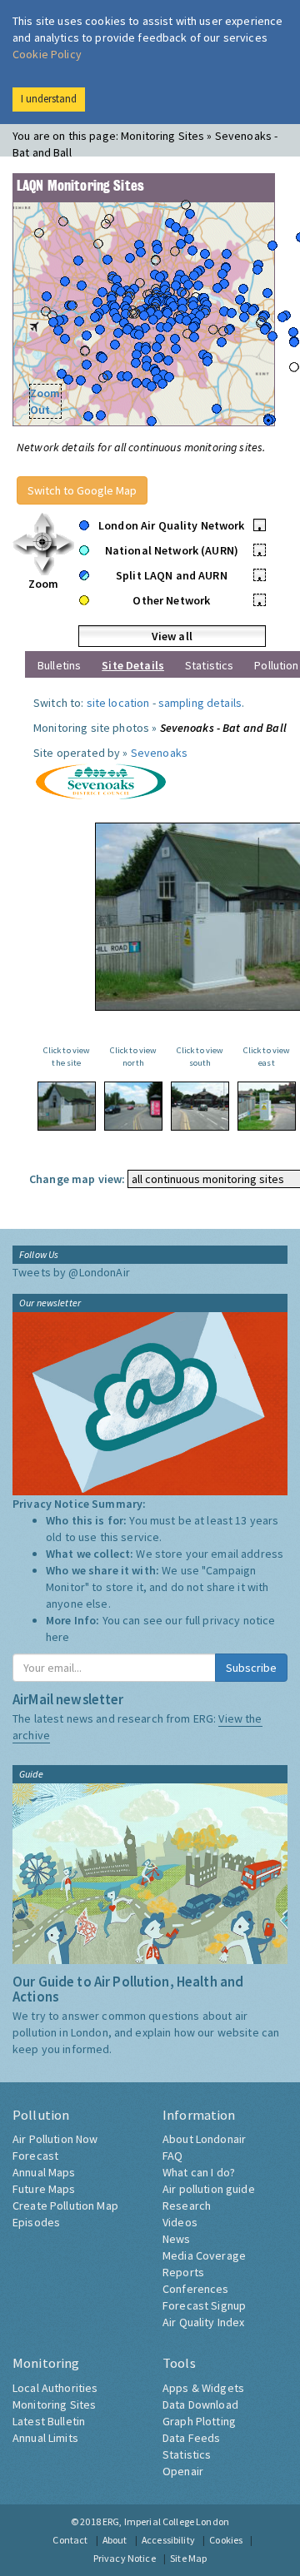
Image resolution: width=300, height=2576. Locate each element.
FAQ (172, 2156)
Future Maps (44, 2189)
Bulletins (59, 665)
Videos (180, 2222)
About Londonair (204, 2139)
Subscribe (251, 1668)
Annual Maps (44, 2172)
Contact (70, 2540)
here (58, 1637)
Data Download (200, 2404)
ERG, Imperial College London (166, 2521)
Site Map (188, 2558)
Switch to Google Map (82, 490)
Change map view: (77, 1179)
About (115, 2540)
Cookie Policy (47, 54)
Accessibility (168, 2540)
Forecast (35, 2156)
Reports (183, 2272)
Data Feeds (191, 2438)
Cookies (226, 2540)
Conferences (196, 2289)
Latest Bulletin (49, 2421)
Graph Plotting (199, 2421)
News (177, 2239)
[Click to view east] (267, 1106)
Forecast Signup (204, 2305)
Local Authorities (55, 2388)
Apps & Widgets (203, 2388)
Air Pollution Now (55, 2139)
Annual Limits (45, 2438)
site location (118, 703)
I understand (49, 99)
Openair (183, 2471)
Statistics (209, 665)
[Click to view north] (133, 1106)
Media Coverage (204, 2255)
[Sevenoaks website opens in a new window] (100, 780)
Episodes (36, 2222)
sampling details (200, 703)
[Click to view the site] (67, 1106)
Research (187, 2206)
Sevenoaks (159, 753)
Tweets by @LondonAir (71, 1272)
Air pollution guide (209, 2189)
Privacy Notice (125, 2558)
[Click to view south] (200, 1106)
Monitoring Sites (54, 2404)
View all (172, 636)
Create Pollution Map (65, 2206)
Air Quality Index (203, 2322)
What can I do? (199, 2172)
